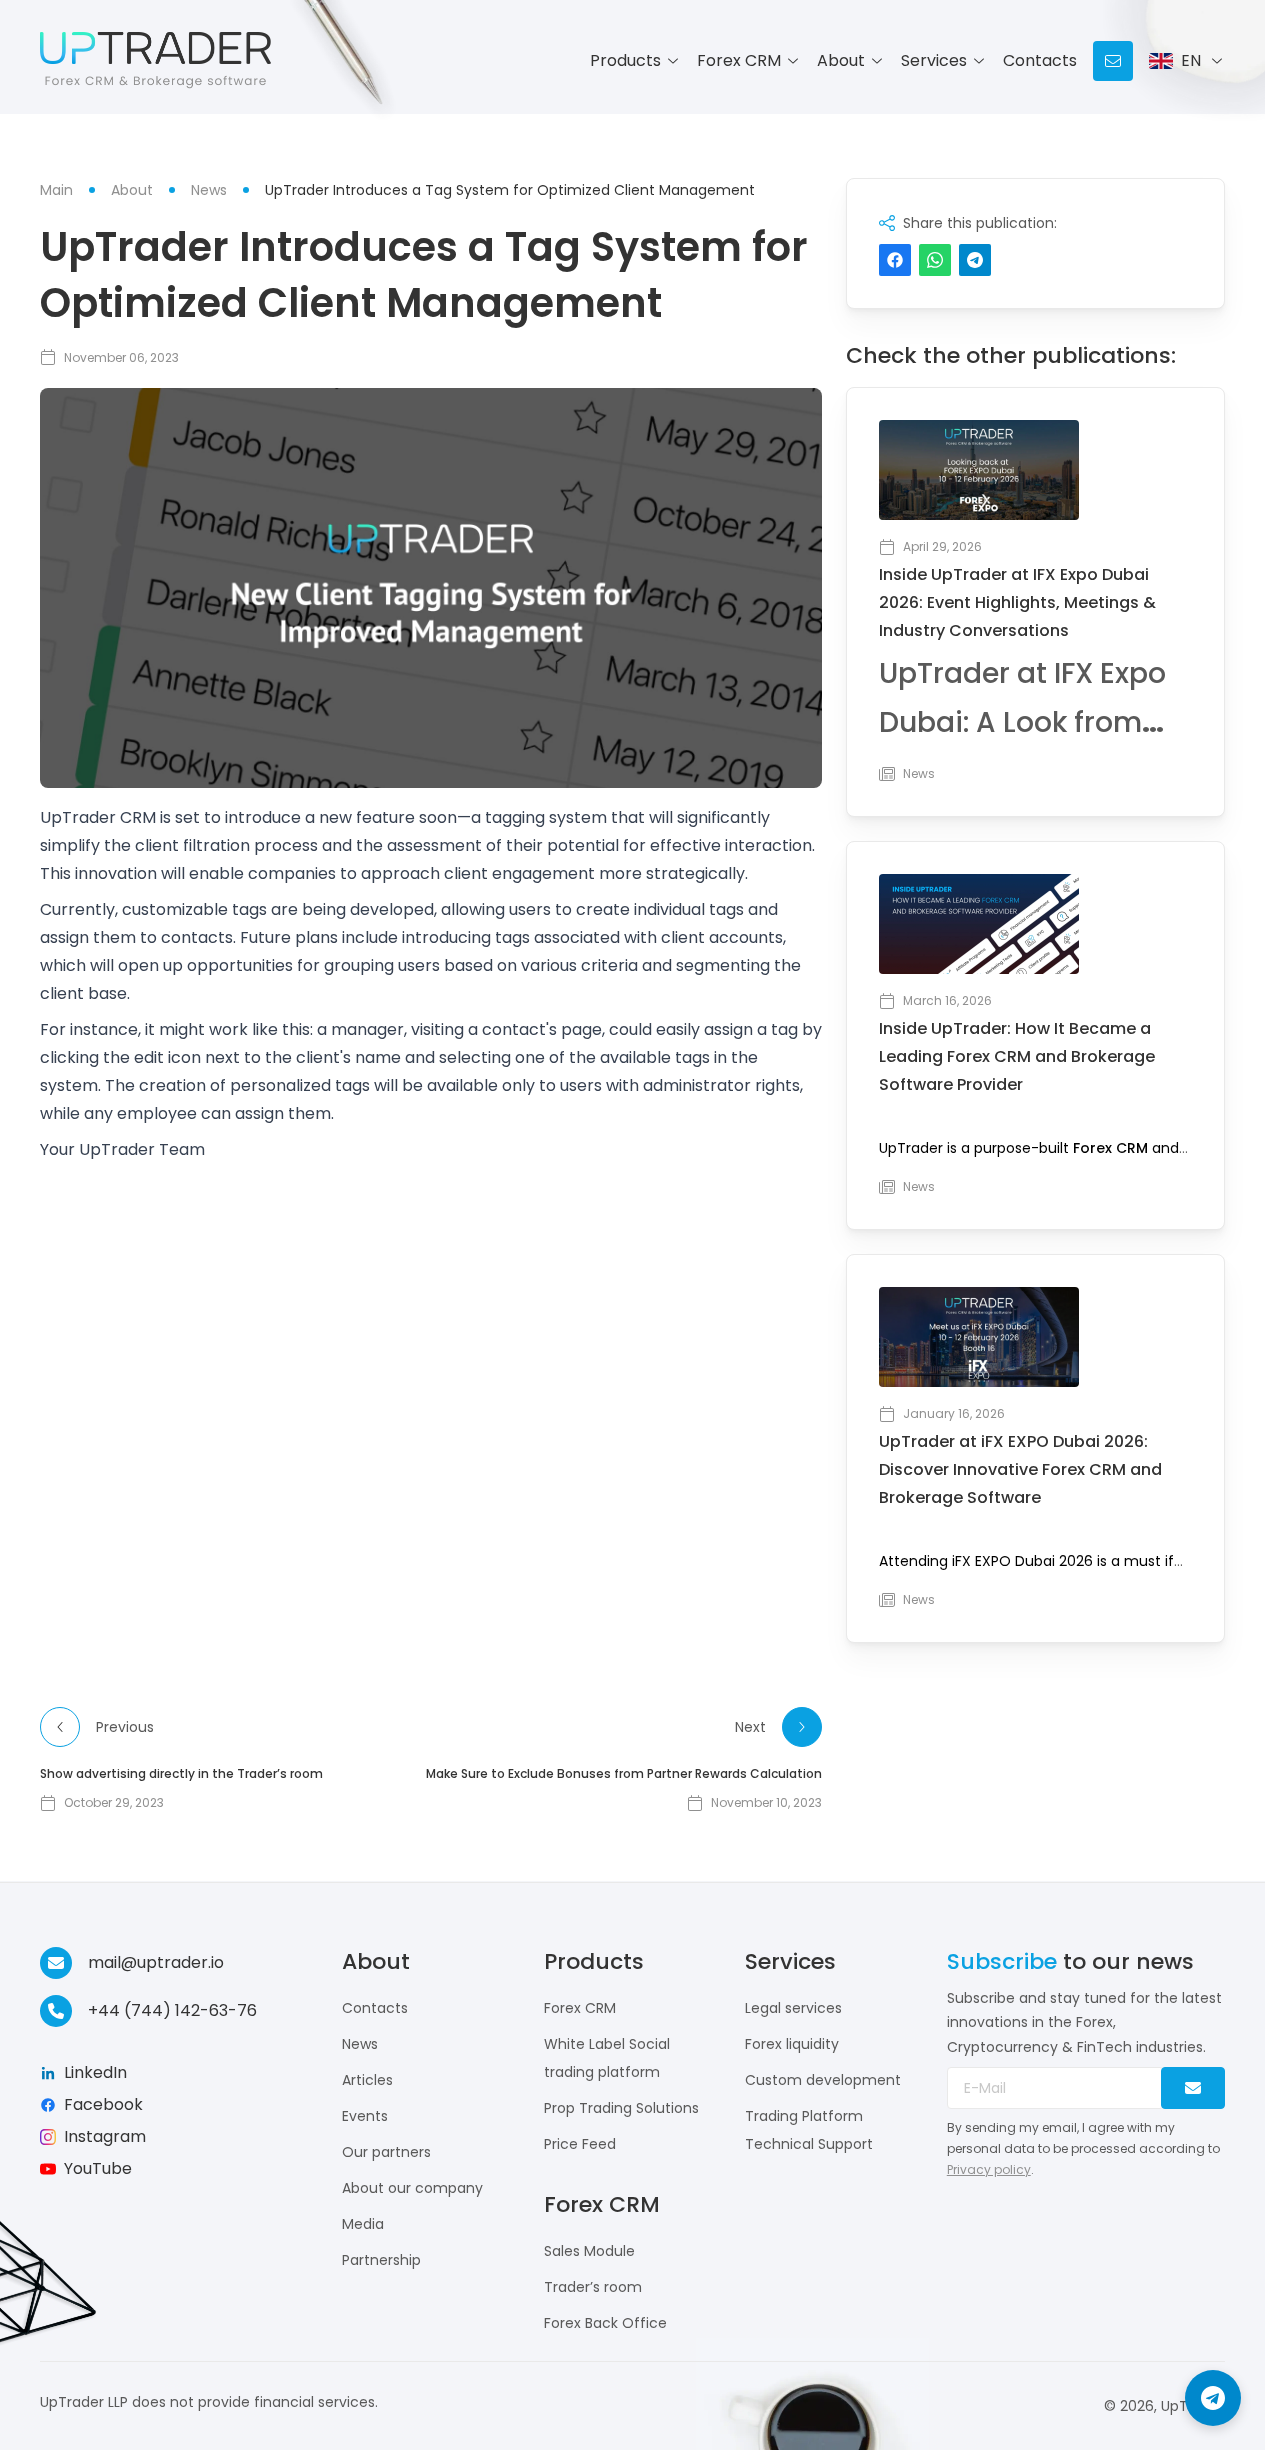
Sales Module (589, 2251)
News (360, 2044)
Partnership (381, 2260)
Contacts (1040, 60)
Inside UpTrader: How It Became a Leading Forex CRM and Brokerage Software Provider (1017, 1056)
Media (363, 2224)
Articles (367, 2080)
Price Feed (580, 2144)
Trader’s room (593, 2287)
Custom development (823, 2080)
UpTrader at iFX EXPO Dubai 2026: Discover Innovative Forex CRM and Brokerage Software (1020, 1469)
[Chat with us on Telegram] (1213, 2398)
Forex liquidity (792, 2044)
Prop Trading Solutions (621, 2108)
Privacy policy (989, 2169)
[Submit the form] (1193, 2088)
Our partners (386, 2152)
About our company (412, 2188)
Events (365, 2116)
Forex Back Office (605, 2323)
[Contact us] (1113, 61)
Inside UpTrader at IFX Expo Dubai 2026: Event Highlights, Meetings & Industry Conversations (1017, 602)
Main (56, 190)
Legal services (793, 2008)
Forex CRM (1110, 1148)
